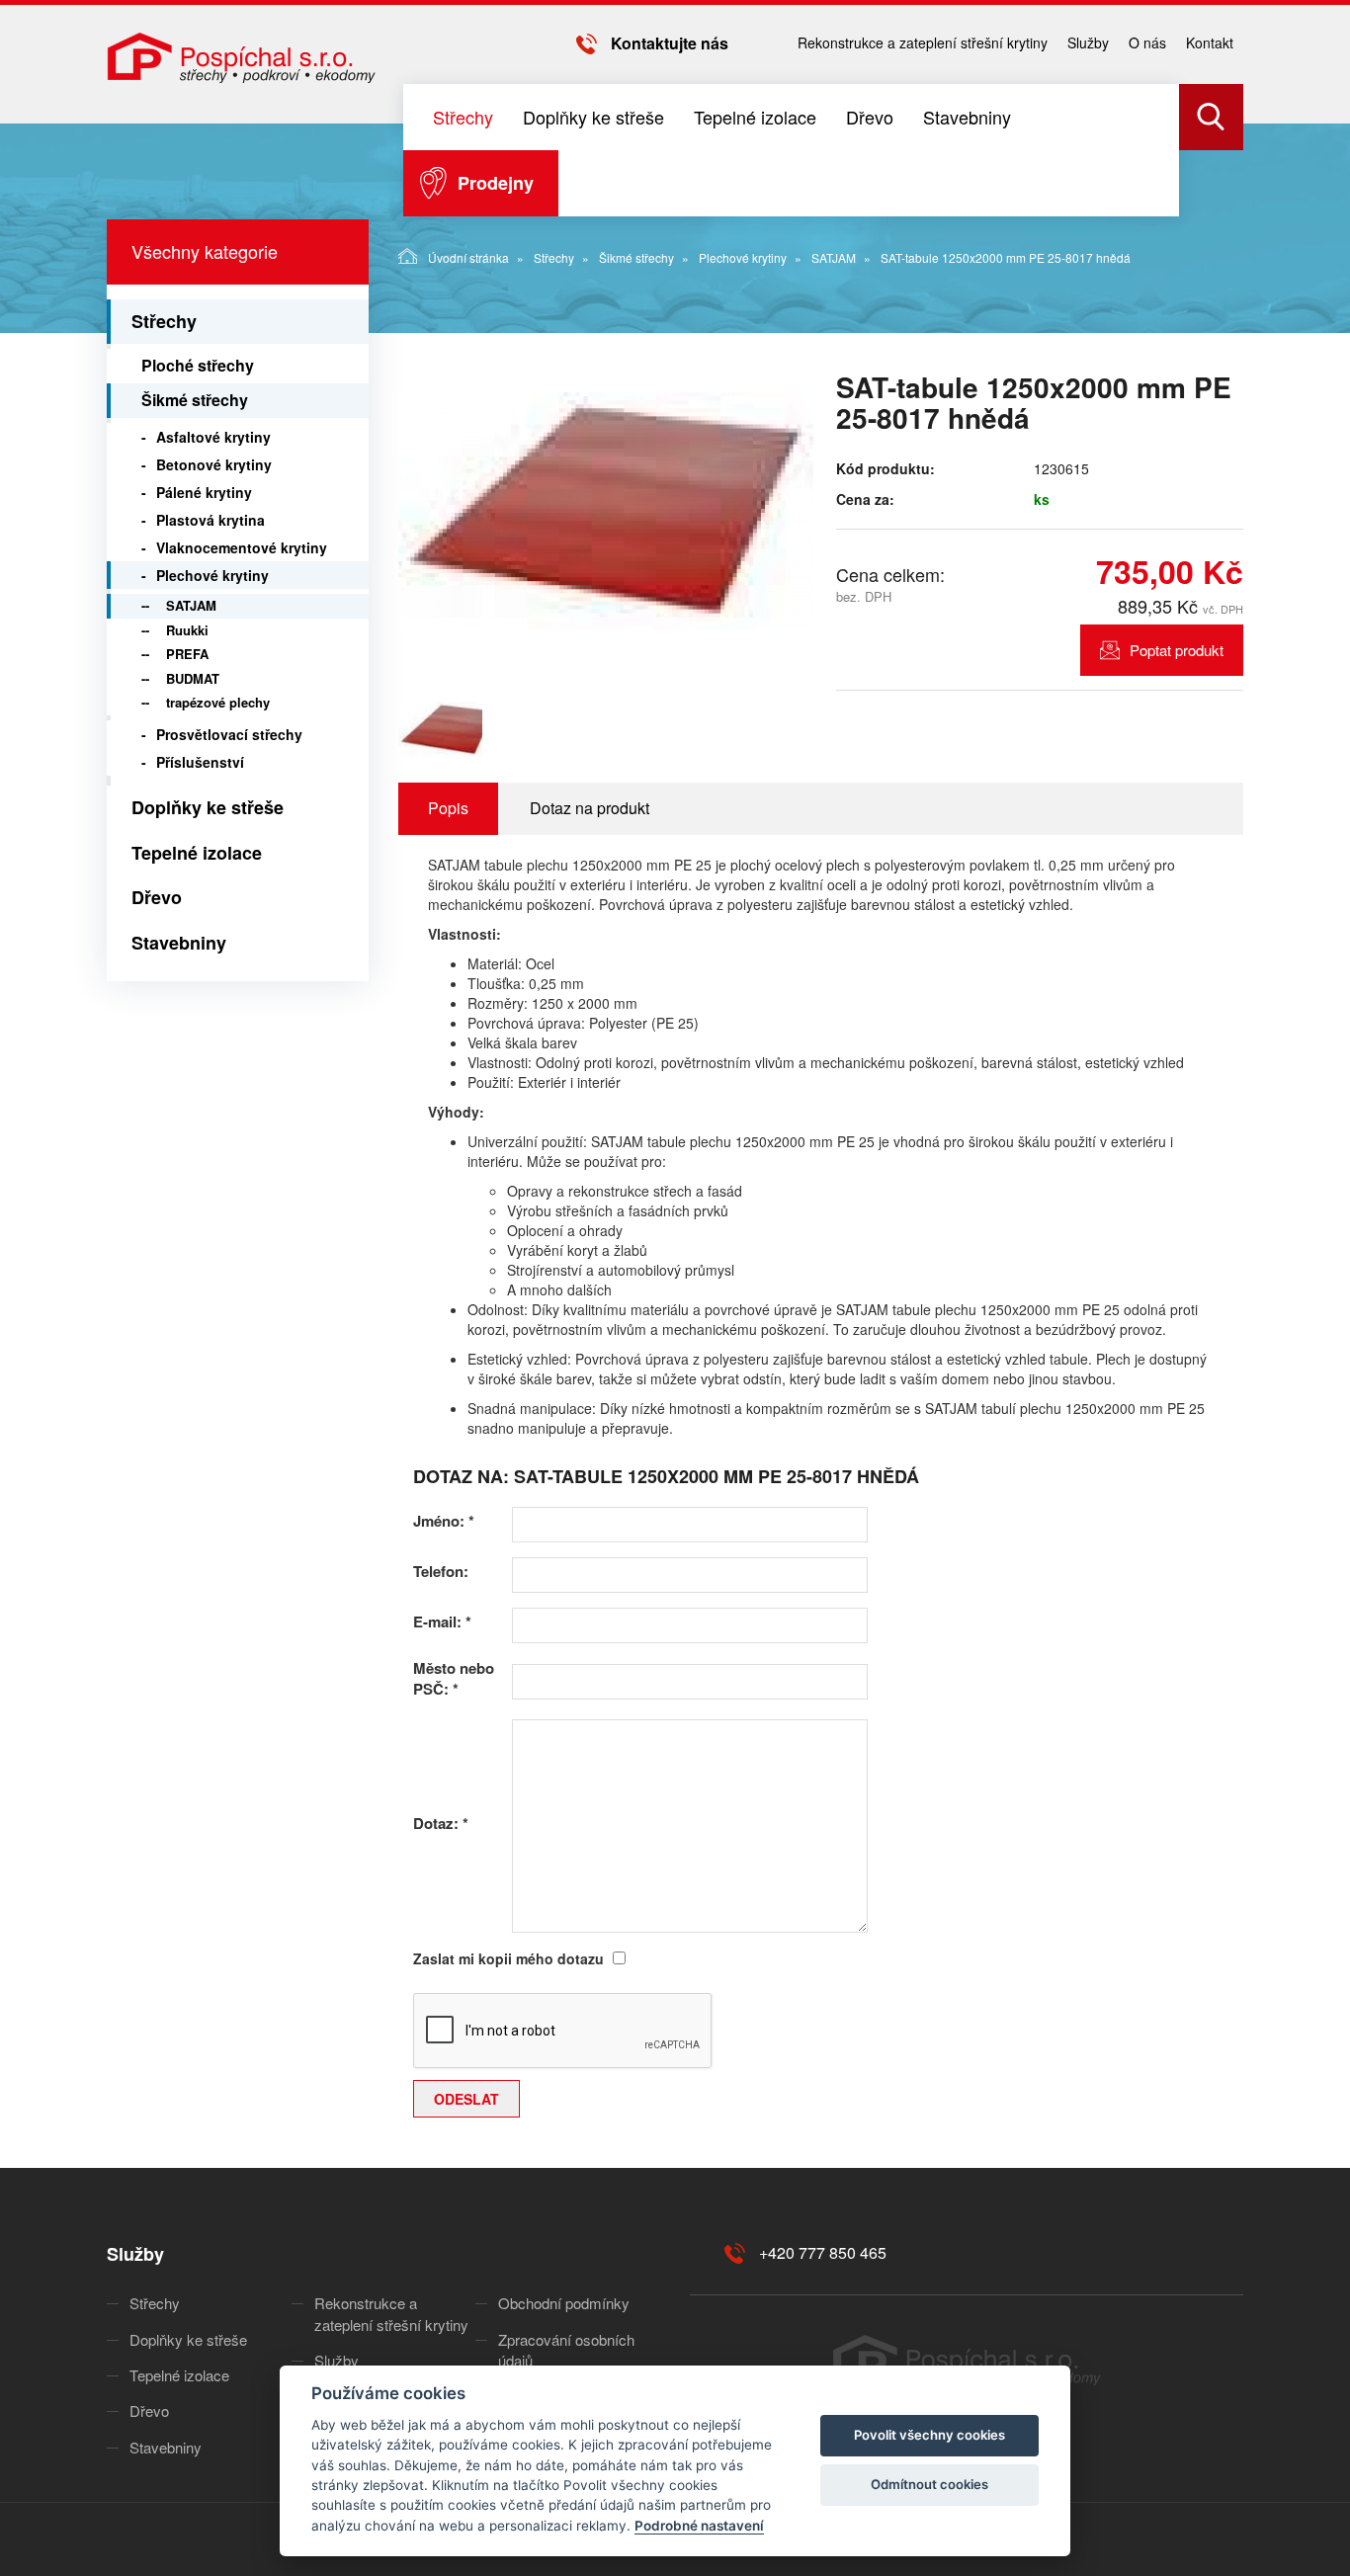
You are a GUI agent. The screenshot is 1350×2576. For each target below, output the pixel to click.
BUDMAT (193, 678)
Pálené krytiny (204, 492)
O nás (1147, 42)
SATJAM (834, 257)
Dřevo (870, 117)
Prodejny (496, 183)
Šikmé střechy (636, 257)
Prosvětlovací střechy (229, 734)
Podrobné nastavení (699, 2526)
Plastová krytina (211, 520)
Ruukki (187, 630)
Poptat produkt (1177, 650)
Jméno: (444, 1521)
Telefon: (441, 1572)
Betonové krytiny (214, 464)
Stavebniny (967, 117)
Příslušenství (200, 762)
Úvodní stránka (468, 257)
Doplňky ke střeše (593, 117)
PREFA (187, 654)
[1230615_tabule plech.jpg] (606, 511)
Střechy (463, 117)
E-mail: (442, 1622)
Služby (1088, 42)
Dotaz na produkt (590, 808)
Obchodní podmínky (564, 2303)
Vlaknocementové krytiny (242, 547)
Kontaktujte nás (670, 43)
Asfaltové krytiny (213, 437)
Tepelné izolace (755, 117)
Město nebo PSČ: (454, 1679)
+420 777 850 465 (823, 2252)
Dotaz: (441, 1824)
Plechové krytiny (743, 257)
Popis (448, 808)
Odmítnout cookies (929, 2484)
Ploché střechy (198, 365)
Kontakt (1210, 42)
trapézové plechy (218, 702)
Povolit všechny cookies (929, 2435)
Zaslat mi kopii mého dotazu (508, 1958)
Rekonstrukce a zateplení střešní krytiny (923, 42)
